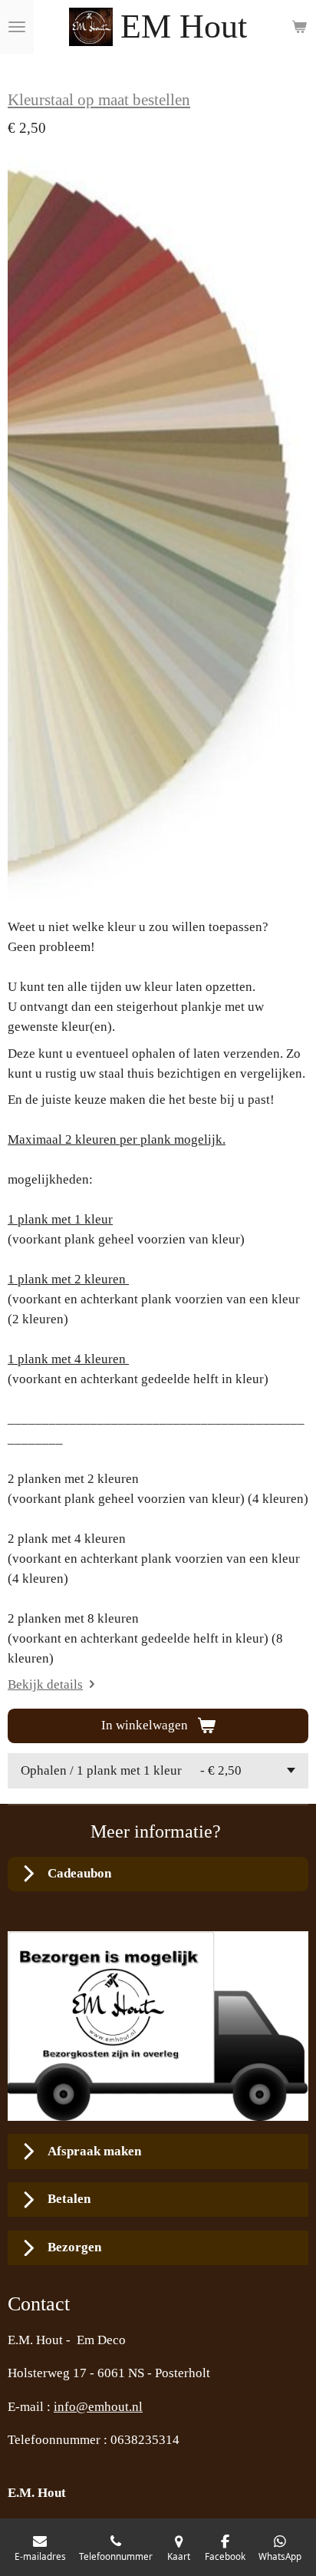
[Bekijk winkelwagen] (299, 27)
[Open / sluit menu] (17, 27)
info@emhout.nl (98, 2407)
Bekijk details (45, 1684)
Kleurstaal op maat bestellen (99, 100)
